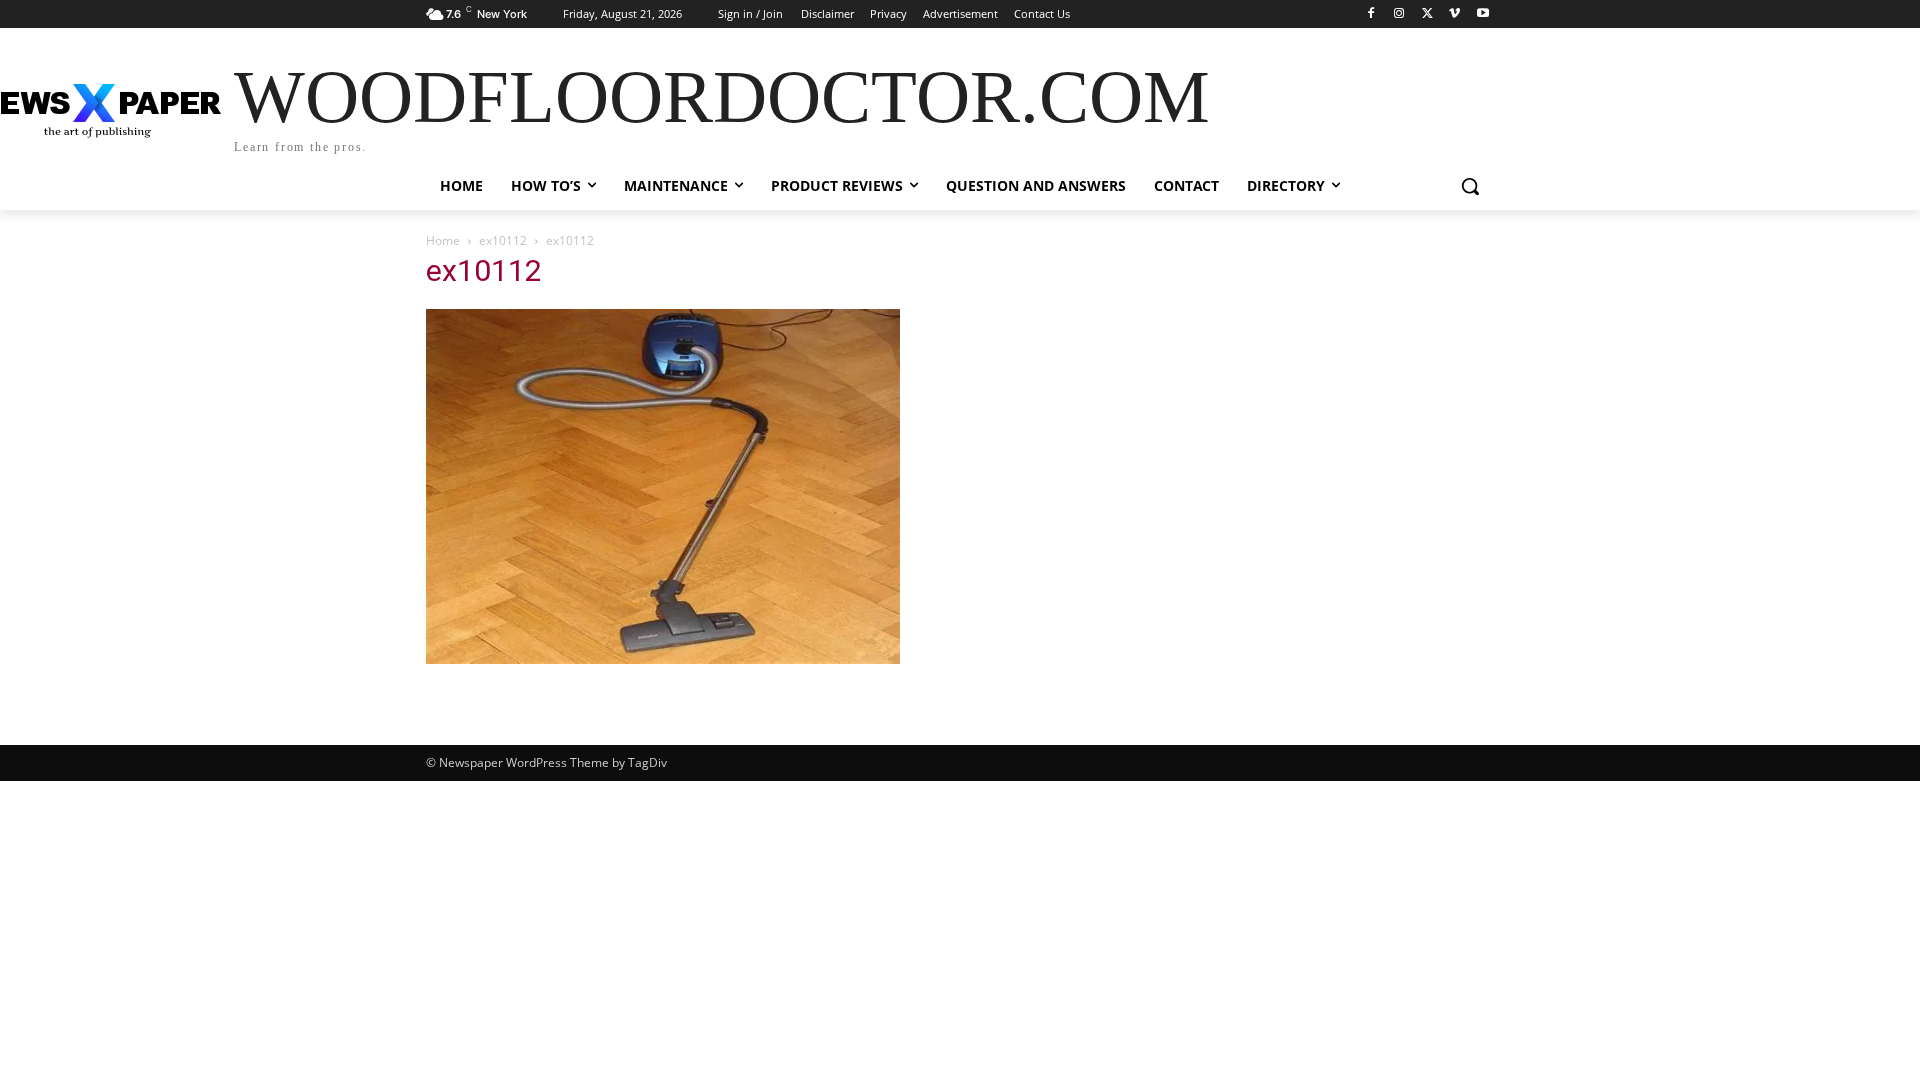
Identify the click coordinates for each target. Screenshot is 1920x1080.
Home (443, 240)
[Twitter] (1427, 14)
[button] (1470, 186)
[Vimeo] (1454, 14)
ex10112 (503, 240)
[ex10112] (663, 658)
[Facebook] (1371, 14)
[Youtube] (1482, 14)
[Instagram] (1399, 14)
